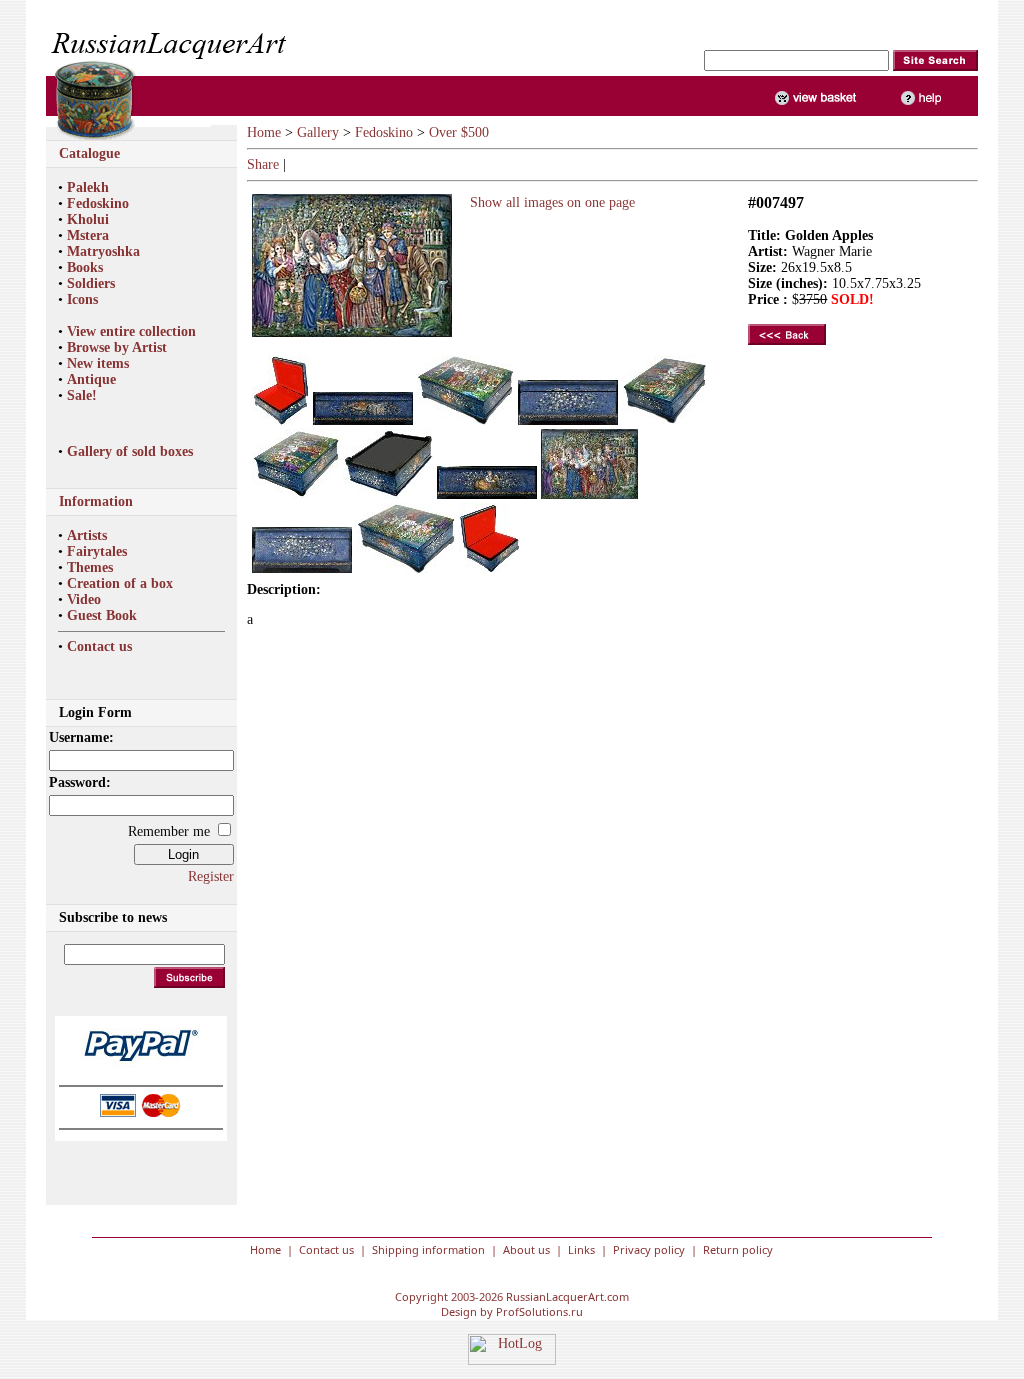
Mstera (88, 235)
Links (581, 1249)
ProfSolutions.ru (539, 1311)
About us (526, 1249)
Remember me (169, 831)
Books (85, 267)
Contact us (99, 646)
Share (263, 164)
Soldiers (91, 283)
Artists (87, 535)
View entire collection (131, 331)
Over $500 (459, 132)
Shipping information (428, 1249)
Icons (82, 299)
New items (98, 363)
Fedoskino (98, 203)
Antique (91, 379)
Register (211, 876)
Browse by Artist (117, 347)
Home (264, 132)
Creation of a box (120, 583)
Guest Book (102, 615)
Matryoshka (103, 251)
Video (84, 599)
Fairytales (97, 551)
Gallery (318, 132)
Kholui (88, 219)
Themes (90, 567)
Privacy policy (649, 1249)
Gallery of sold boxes (130, 451)
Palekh (88, 187)
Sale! (82, 395)
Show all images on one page (548, 202)
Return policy (738, 1249)
